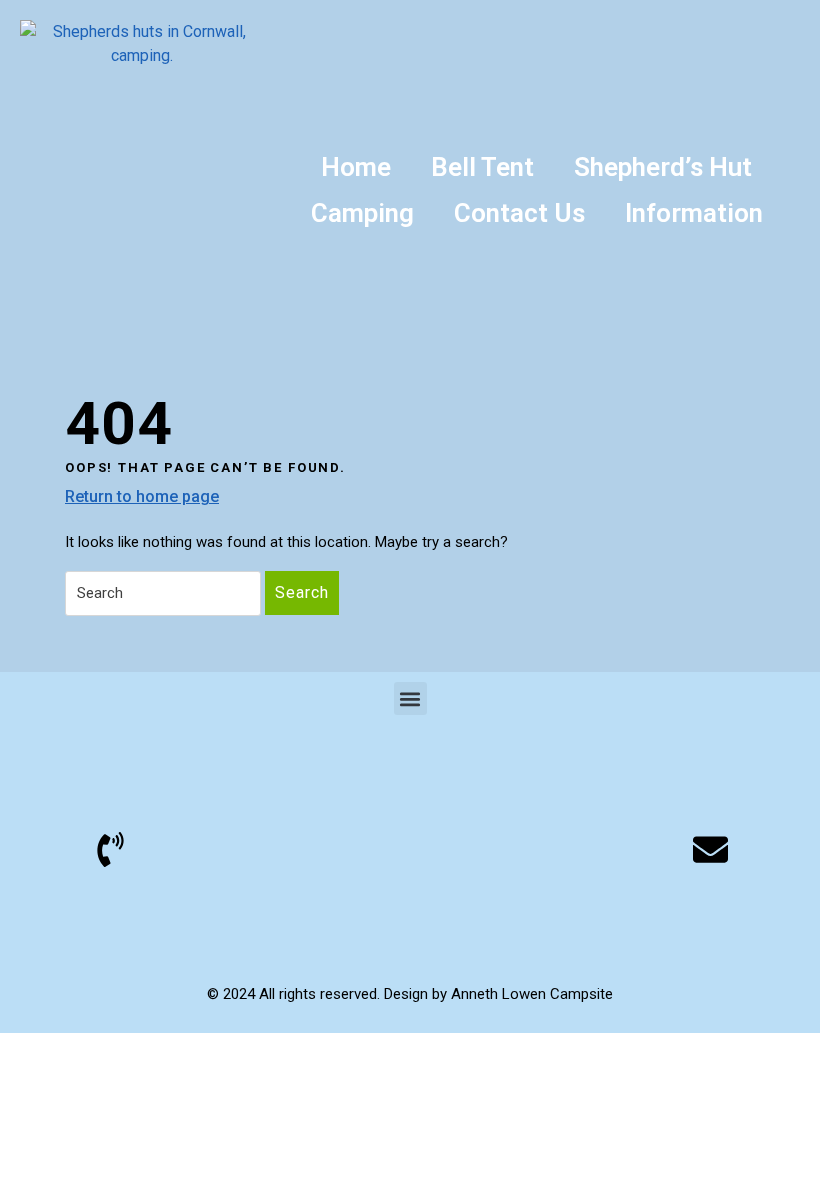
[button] (410, 698)
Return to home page (142, 495)
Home (356, 167)
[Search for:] (163, 594)
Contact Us (519, 213)
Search (302, 592)
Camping (362, 213)
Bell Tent (482, 167)
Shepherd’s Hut (663, 167)
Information (694, 213)
